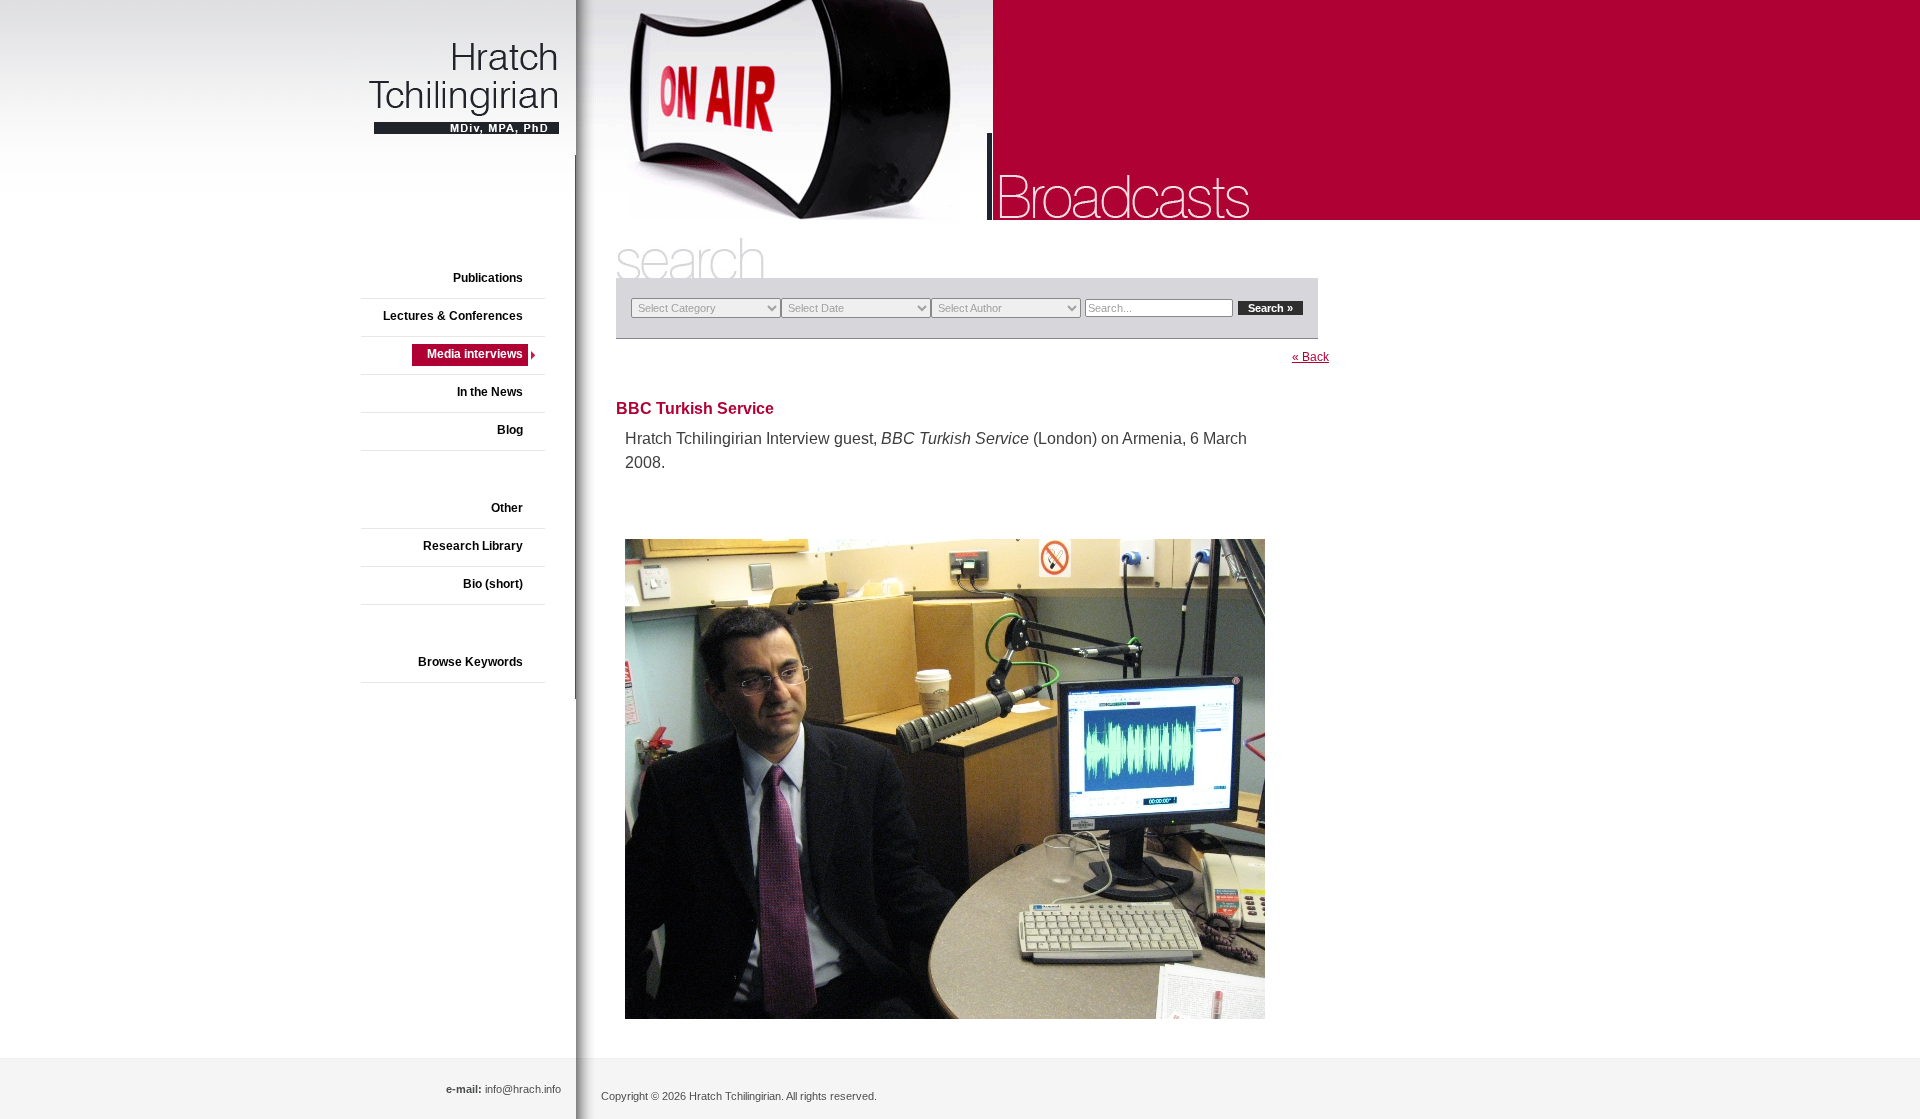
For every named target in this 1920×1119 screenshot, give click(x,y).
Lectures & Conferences (453, 316)
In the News (490, 392)
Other (507, 508)
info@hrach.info (523, 1089)
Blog (510, 430)
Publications (488, 278)
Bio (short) (493, 584)
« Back (1310, 357)
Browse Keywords (470, 662)
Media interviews (475, 354)
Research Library (473, 546)
